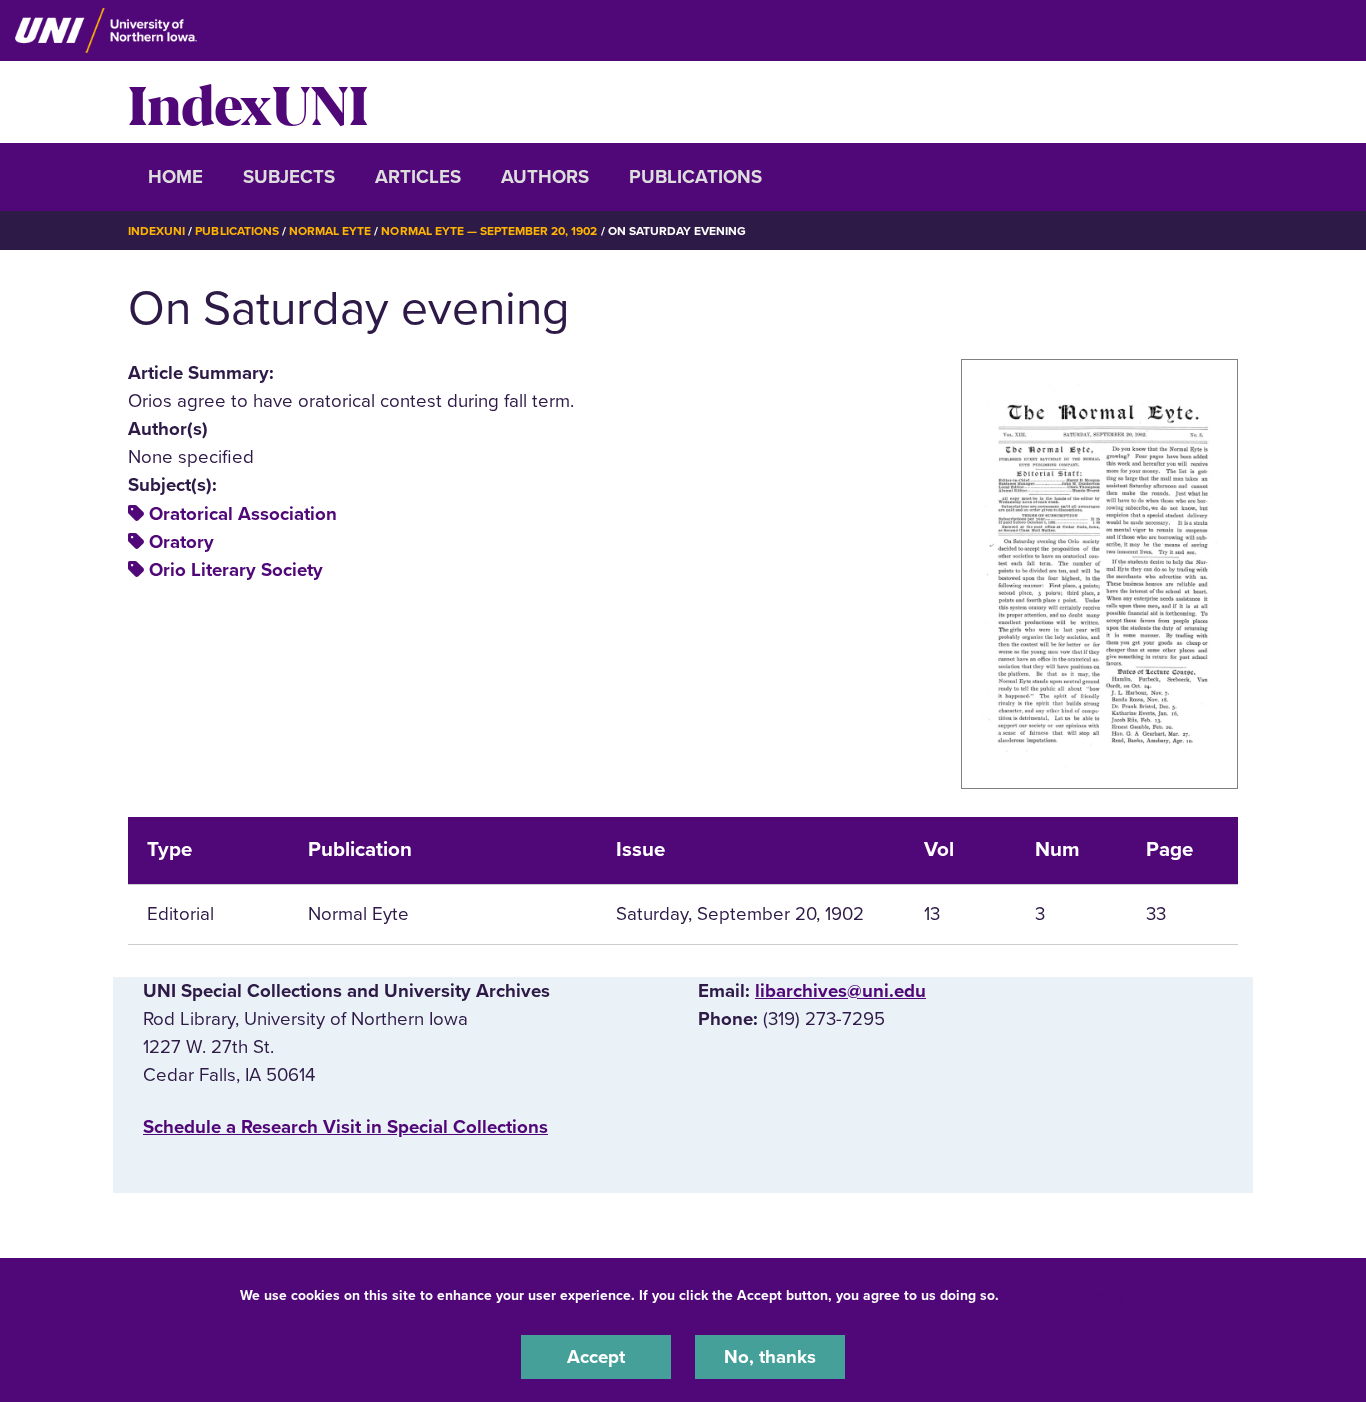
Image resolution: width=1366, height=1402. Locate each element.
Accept (596, 1356)
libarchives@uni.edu (840, 991)
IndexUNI (248, 102)
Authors (545, 177)
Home (175, 177)
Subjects (289, 177)
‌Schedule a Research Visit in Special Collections (345, 1127)
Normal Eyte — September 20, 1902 (489, 231)
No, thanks (770, 1356)
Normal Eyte (330, 231)
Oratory (181, 542)
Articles (418, 177)
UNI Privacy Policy (1066, 1295)
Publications (695, 177)
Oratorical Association (243, 514)
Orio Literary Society (236, 570)
